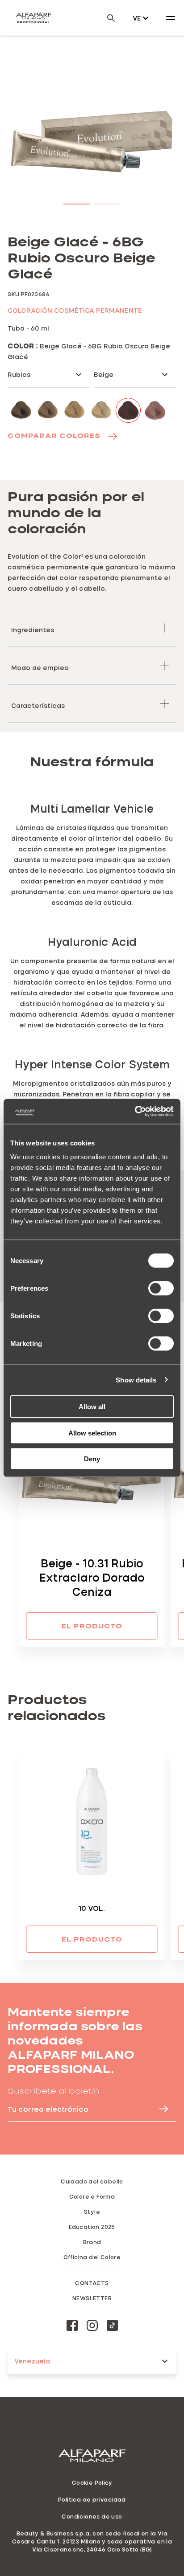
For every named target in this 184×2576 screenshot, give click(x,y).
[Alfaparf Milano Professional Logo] (33, 18)
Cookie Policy (92, 2482)
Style (92, 2212)
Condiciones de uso (92, 2516)
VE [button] (137, 18)
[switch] (161, 1288)
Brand (92, 2242)
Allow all (92, 1407)
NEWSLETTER (92, 2298)
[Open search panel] (105, 18)
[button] (77, 202)
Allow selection (92, 1433)
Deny (92, 1459)
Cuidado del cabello (92, 2181)
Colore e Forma (92, 2196)
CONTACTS (92, 2283)
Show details (136, 1380)
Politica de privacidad (92, 2499)
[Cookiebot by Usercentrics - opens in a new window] (135, 1112)
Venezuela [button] (32, 2361)
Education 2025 (92, 2227)
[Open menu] (171, 18)
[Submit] (159, 2109)
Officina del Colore (92, 2257)
